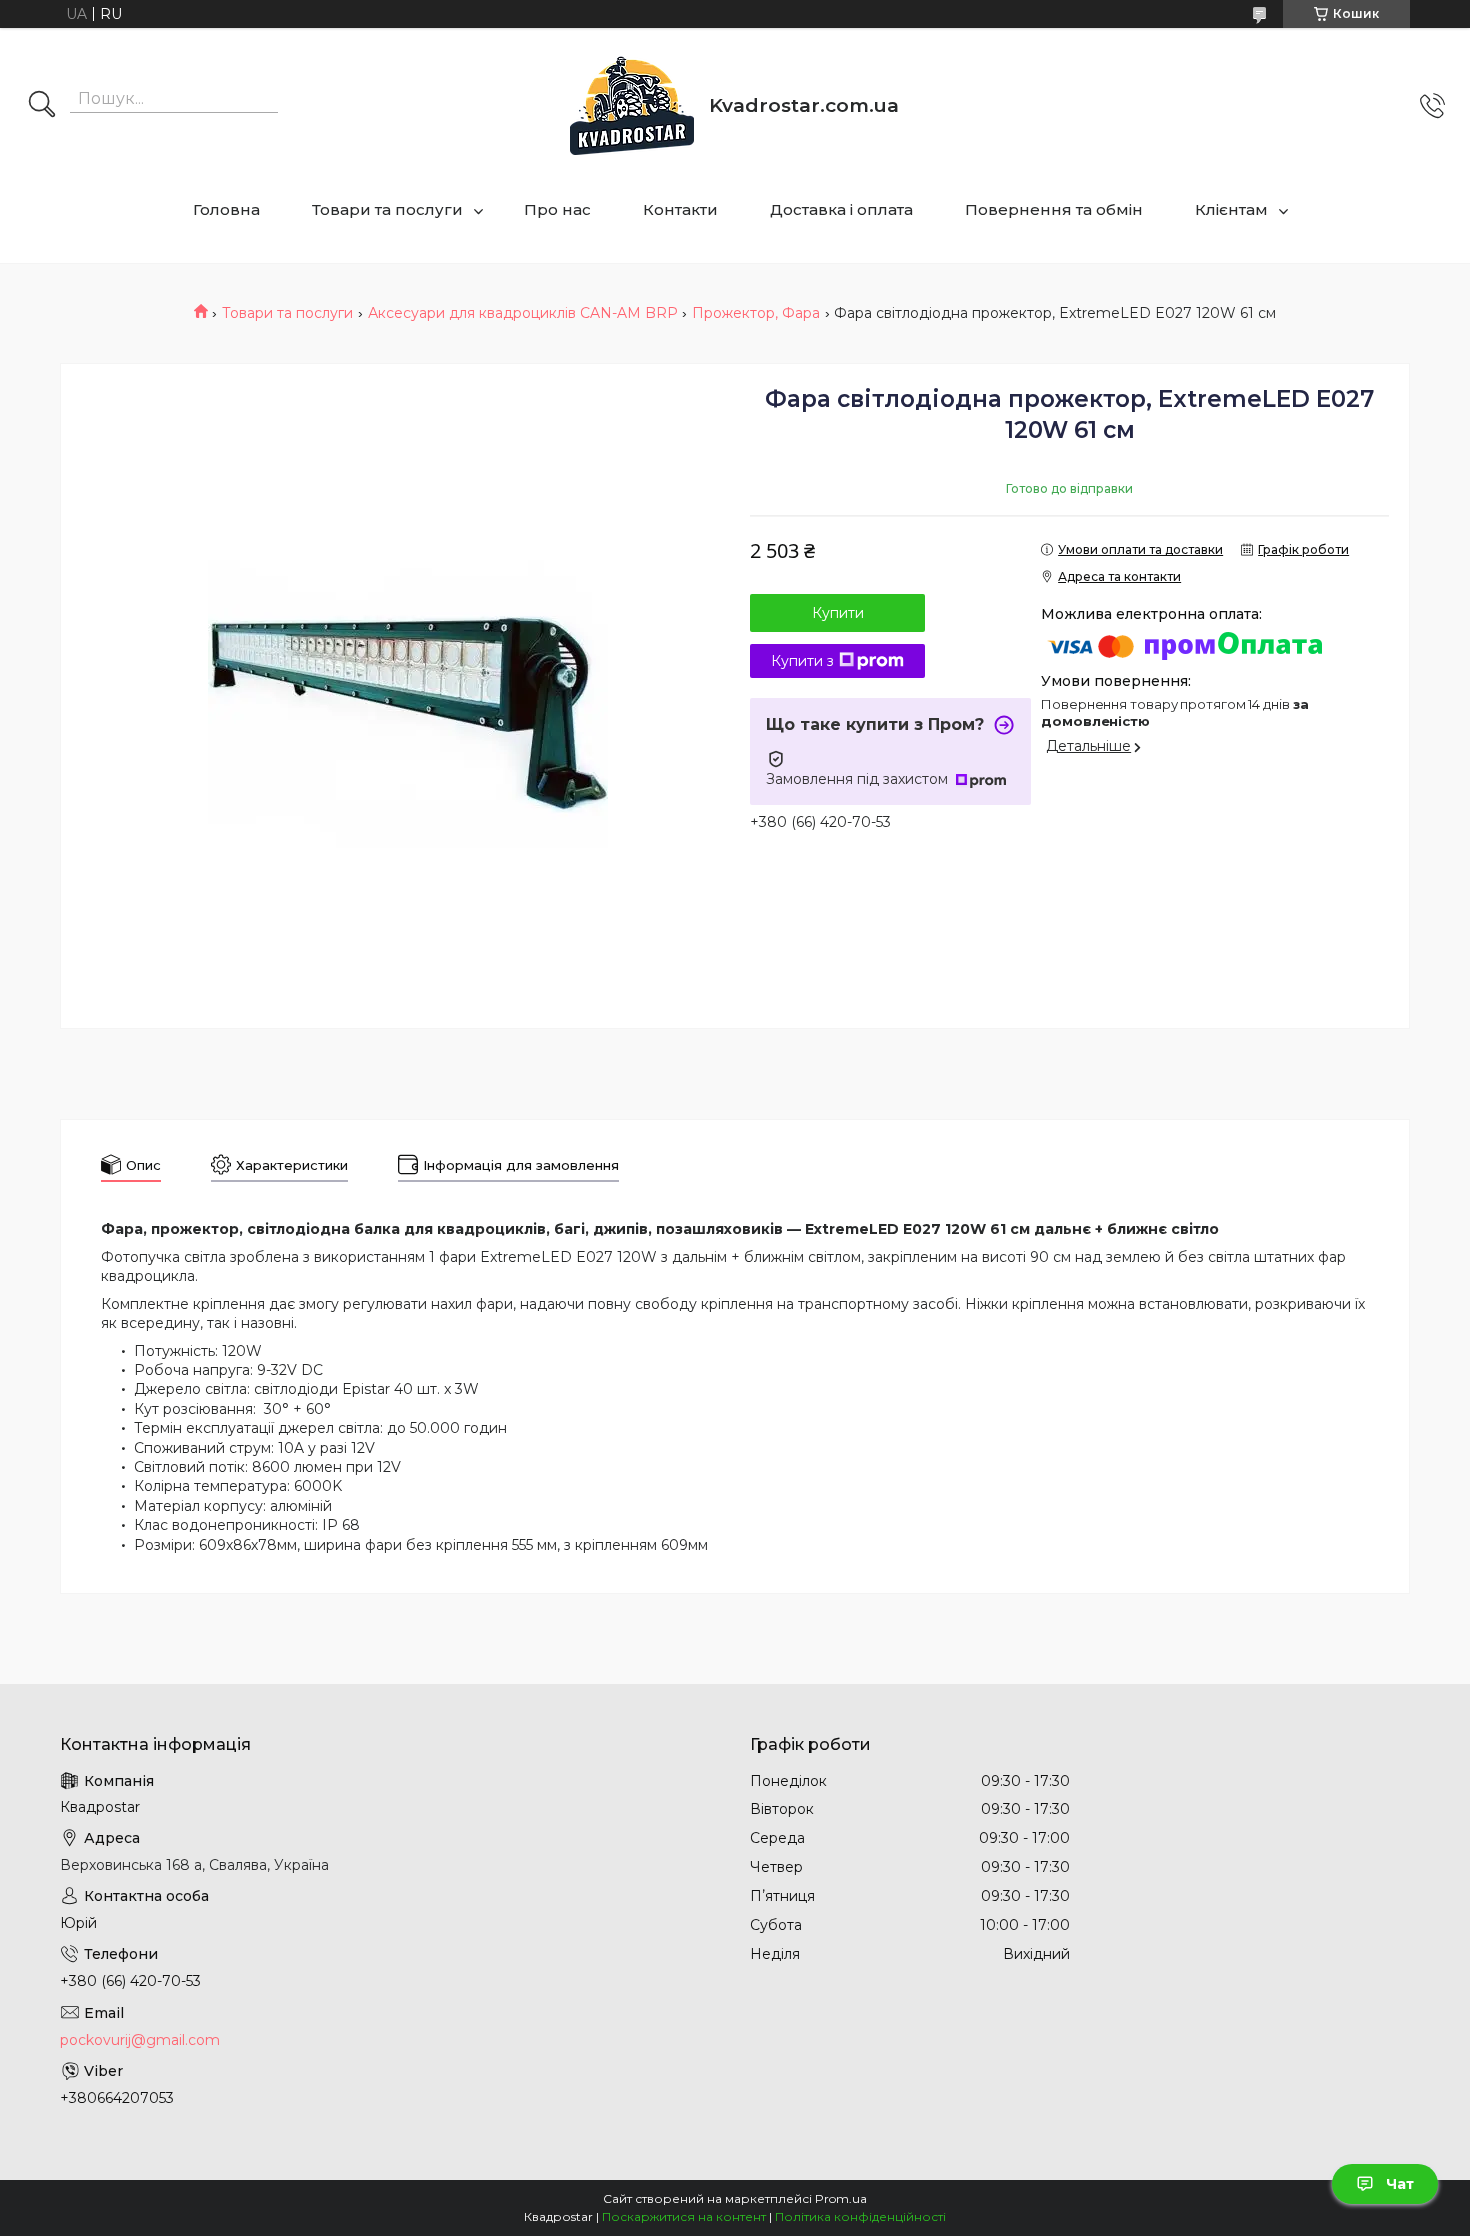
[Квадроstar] (632, 105)
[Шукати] (42, 106)
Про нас (557, 209)
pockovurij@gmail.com (140, 2040)
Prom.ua (841, 2198)
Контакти (680, 209)
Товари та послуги (387, 209)
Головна (226, 209)
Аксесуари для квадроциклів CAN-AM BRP (523, 313)
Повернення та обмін (1054, 209)
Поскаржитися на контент (684, 2216)
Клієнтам (1231, 209)
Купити (838, 613)
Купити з (802, 661)
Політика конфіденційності (860, 2216)
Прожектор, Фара (756, 313)
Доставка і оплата (841, 209)
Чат (1400, 2184)
